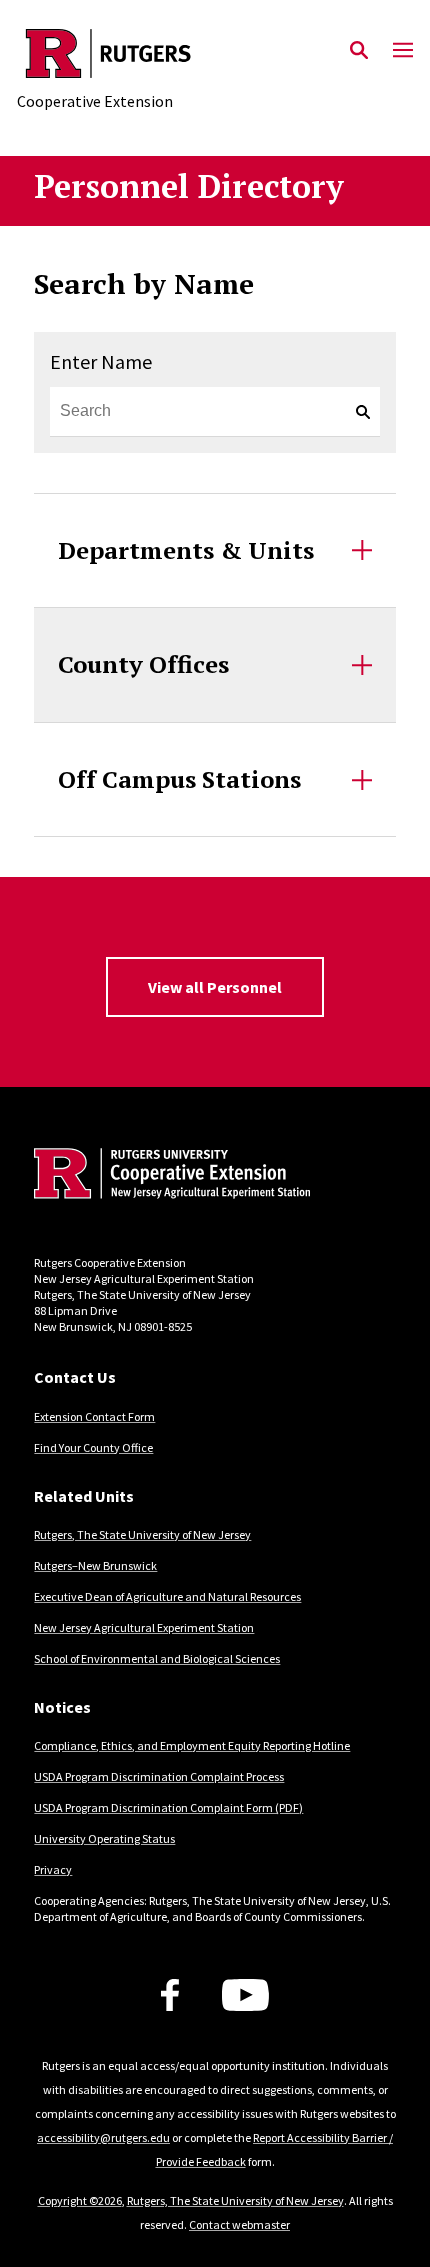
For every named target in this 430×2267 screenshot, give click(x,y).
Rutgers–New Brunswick (95, 1565)
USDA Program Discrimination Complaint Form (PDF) (168, 1807)
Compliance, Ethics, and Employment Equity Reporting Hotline (192, 1745)
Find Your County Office (93, 1447)
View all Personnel (215, 987)
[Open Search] (359, 51)
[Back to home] (169, 1176)
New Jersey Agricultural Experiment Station (144, 1627)
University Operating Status (104, 1838)
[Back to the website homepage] (108, 53)
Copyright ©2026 (80, 2200)
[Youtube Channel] (245, 1995)
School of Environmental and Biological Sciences (157, 1658)
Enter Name (101, 361)
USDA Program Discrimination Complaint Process (159, 1776)
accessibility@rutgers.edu (103, 2137)
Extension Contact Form (94, 1416)
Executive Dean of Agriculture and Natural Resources (167, 1596)
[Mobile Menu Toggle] (403, 51)
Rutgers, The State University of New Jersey (142, 1534)
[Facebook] (170, 1995)
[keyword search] (355, 412)
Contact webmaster (239, 2224)
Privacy (53, 1869)
